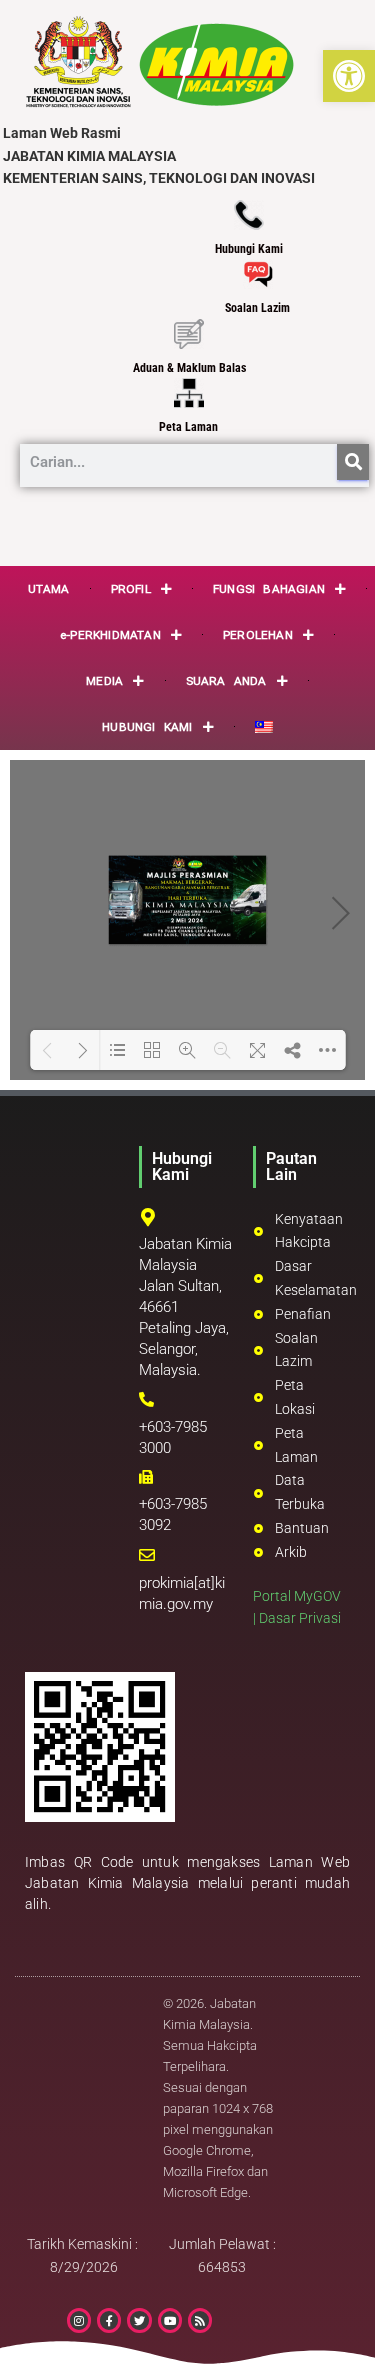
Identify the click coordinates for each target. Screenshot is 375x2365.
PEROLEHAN (258, 635)
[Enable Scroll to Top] (335, 2325)
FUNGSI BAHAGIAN (269, 589)
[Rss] (200, 2320)
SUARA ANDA (226, 681)
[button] (349, 76)
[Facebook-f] (109, 2320)
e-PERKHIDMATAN (110, 635)
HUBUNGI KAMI (147, 727)
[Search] (353, 462)
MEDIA (104, 681)
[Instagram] (79, 2320)
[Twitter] (139, 2320)
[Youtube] (170, 2320)
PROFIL (131, 589)
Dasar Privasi (300, 1618)
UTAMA (49, 589)
